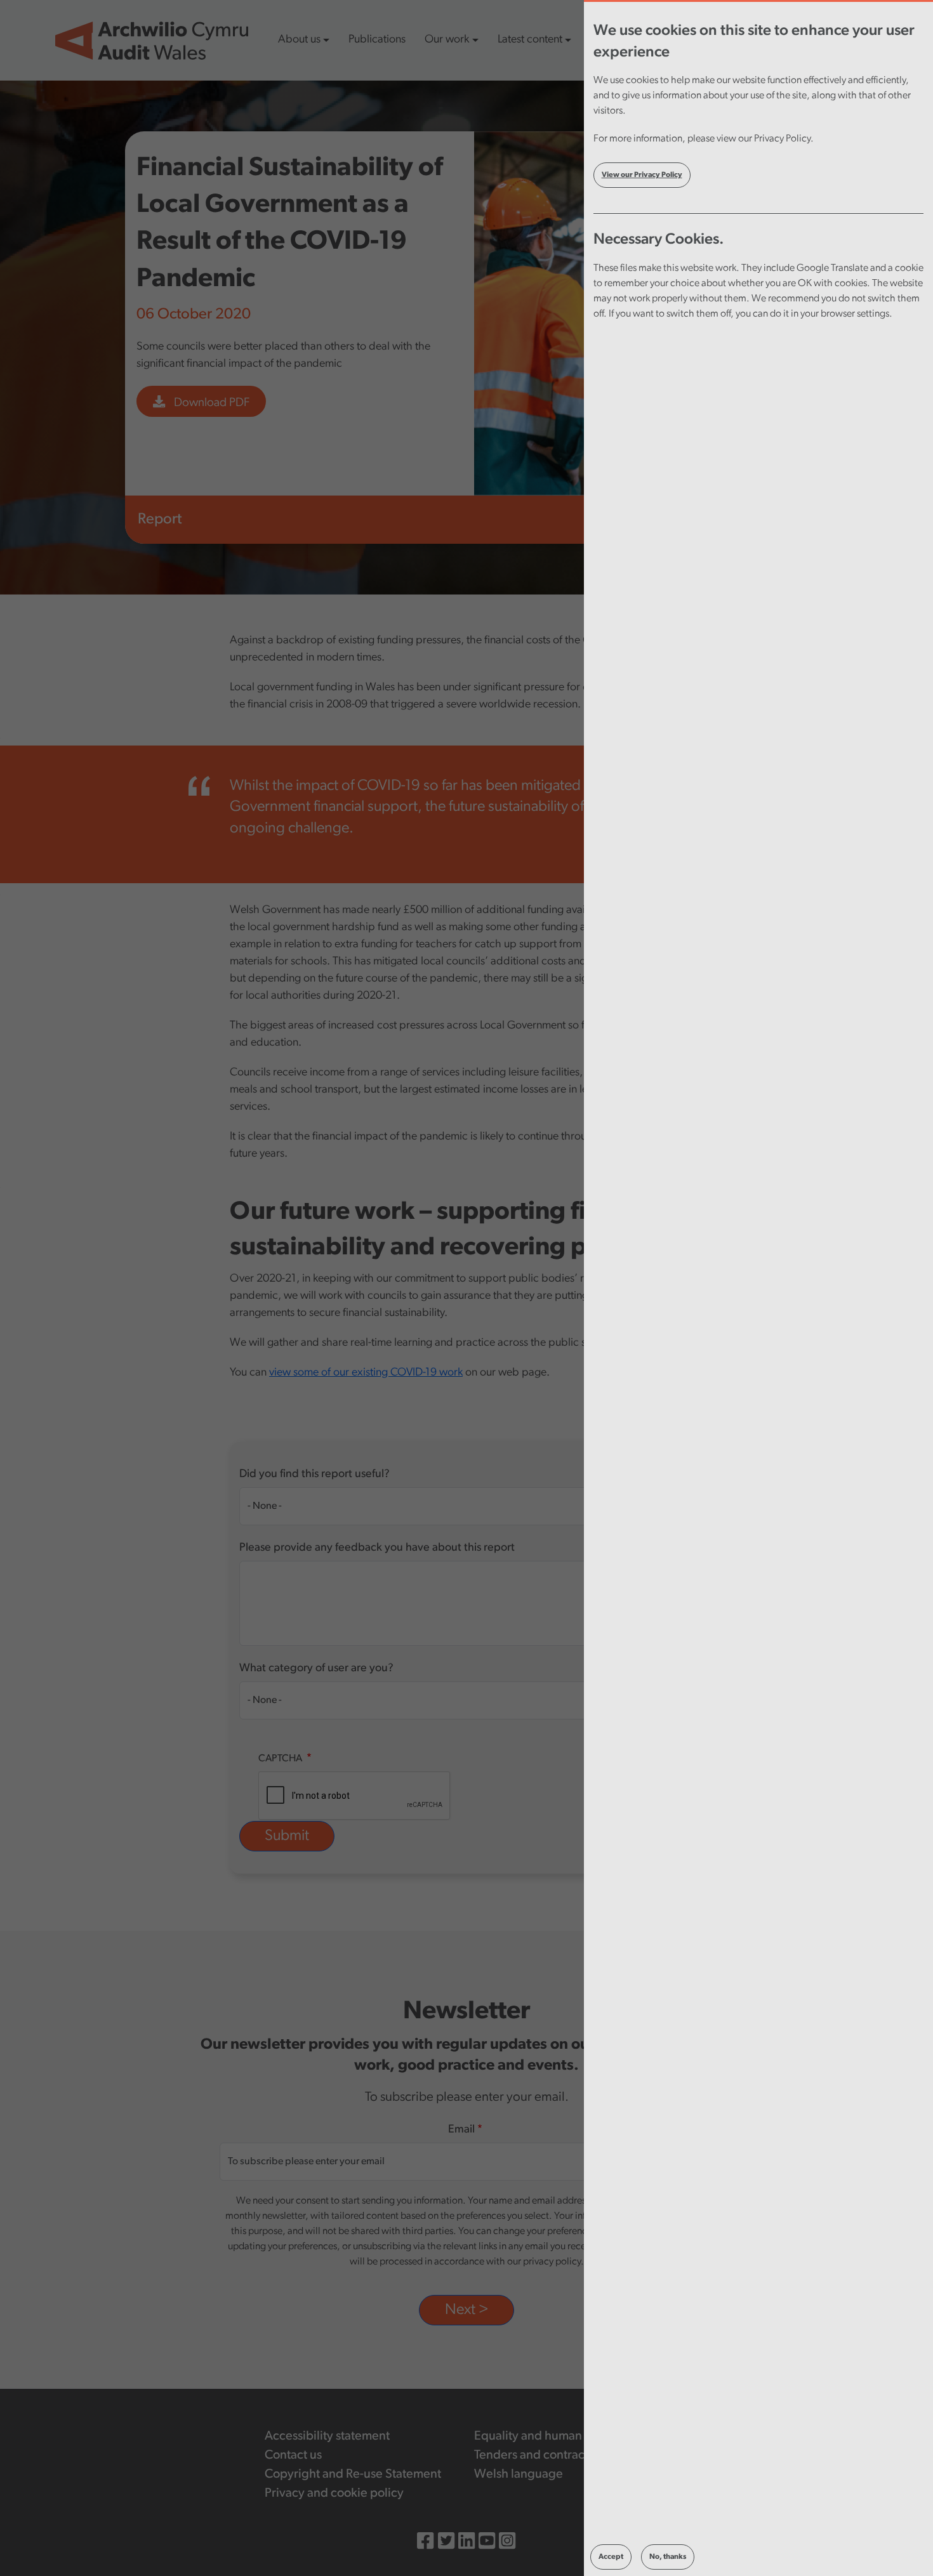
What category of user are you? (316, 1669)
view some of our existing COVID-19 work (366, 1373)
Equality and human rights (545, 2436)
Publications (377, 40)
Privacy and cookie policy (334, 2494)
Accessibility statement (327, 2436)
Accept (611, 2557)
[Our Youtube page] (487, 2543)
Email (461, 2130)
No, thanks (668, 2557)
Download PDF (210, 403)
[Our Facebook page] (425, 2543)
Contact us (293, 2455)
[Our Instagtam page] (507, 2543)
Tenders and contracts (534, 2455)
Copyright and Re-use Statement (353, 2474)
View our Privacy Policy (642, 175)
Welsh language (519, 2474)
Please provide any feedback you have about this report (377, 1548)
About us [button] (299, 40)
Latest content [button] (530, 40)
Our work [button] (447, 40)
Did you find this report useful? (314, 1475)
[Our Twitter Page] (446, 2543)
